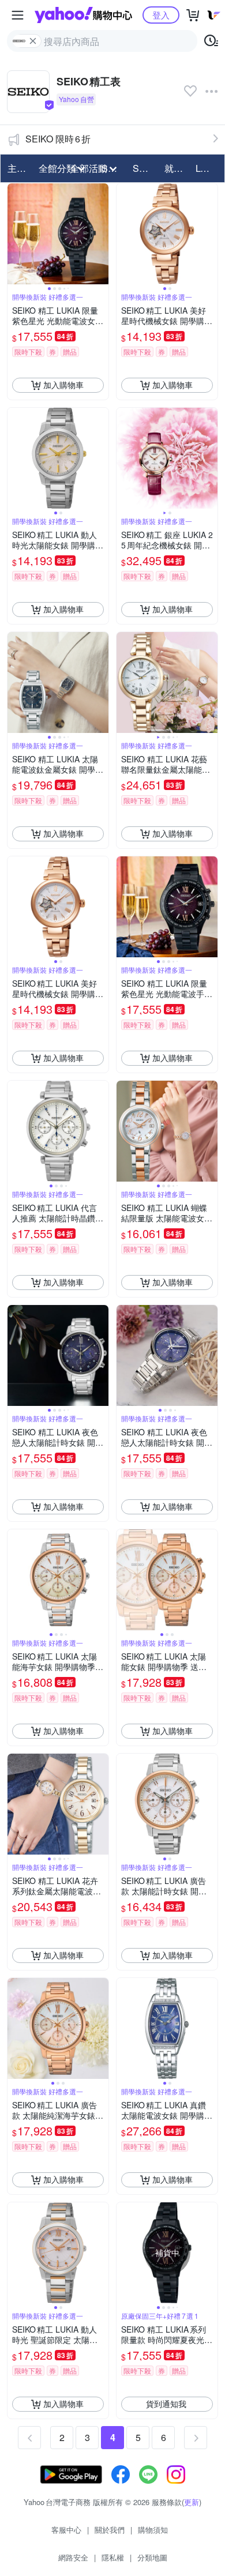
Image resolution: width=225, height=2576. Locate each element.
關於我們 (110, 2530)
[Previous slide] (15, 234)
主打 (17, 168)
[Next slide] (101, 234)
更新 (192, 2502)
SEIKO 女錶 (145, 168)
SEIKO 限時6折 (58, 139)
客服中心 (66, 2530)
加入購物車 (63, 385)
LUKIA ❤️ (208, 168)
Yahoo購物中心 (83, 15)
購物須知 (153, 2530)
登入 (161, 15)
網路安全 (73, 2557)
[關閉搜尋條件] (33, 41)
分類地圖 (152, 2557)
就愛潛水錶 (177, 168)
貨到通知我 (166, 2404)
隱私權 (113, 2557)
